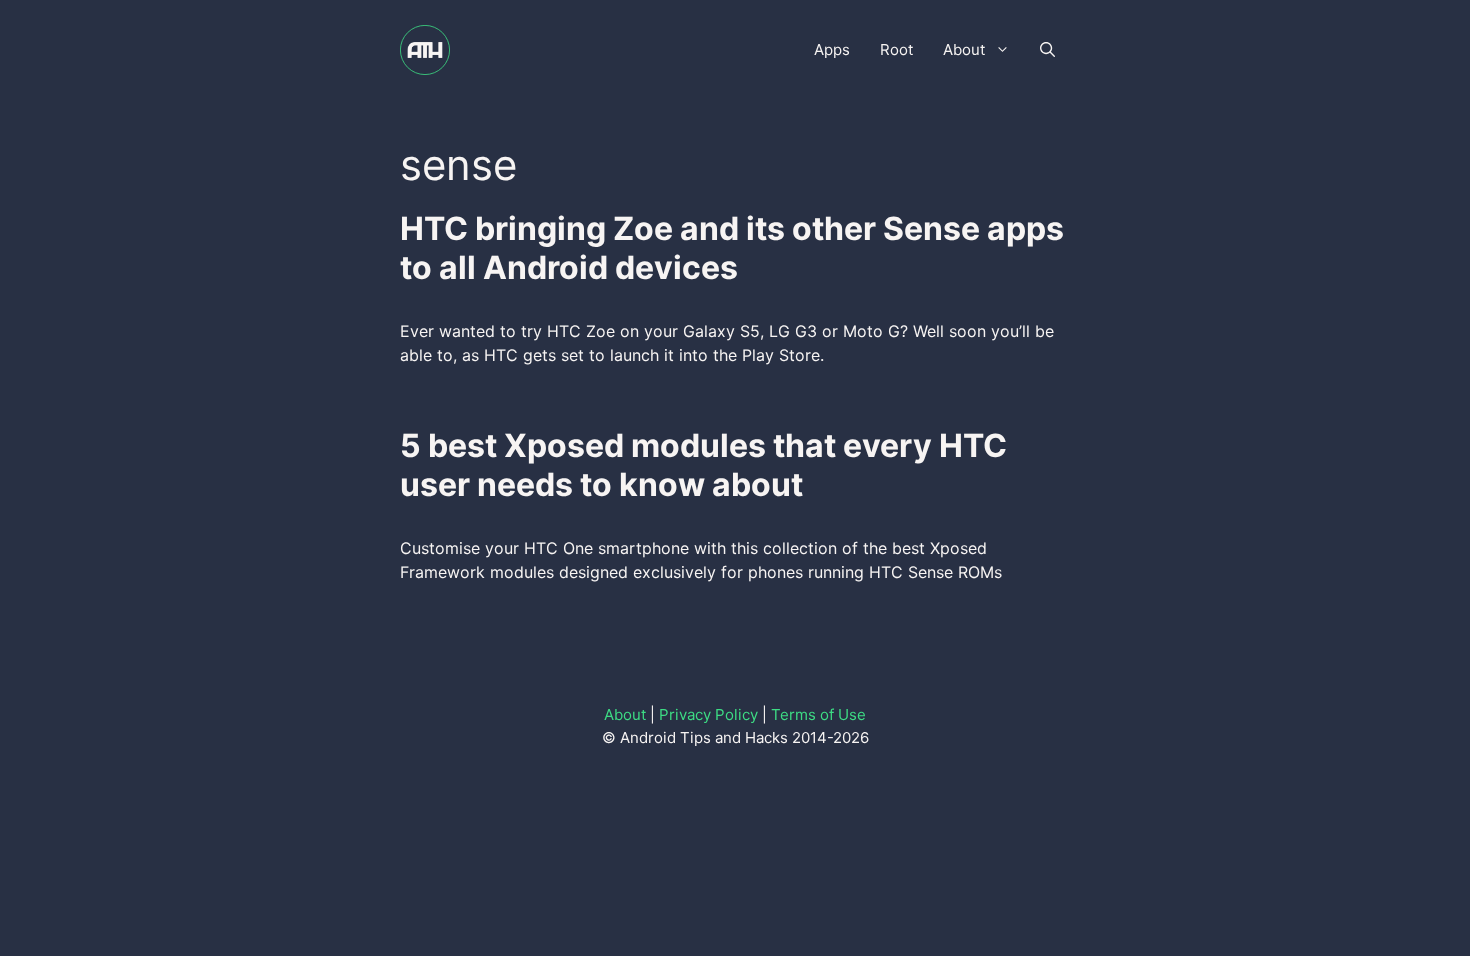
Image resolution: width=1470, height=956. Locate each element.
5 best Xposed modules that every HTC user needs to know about (703, 464)
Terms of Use (818, 714)
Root (896, 49)
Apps (832, 49)
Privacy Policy (708, 714)
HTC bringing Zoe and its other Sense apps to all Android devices (732, 247)
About (964, 49)
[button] (1047, 50)
